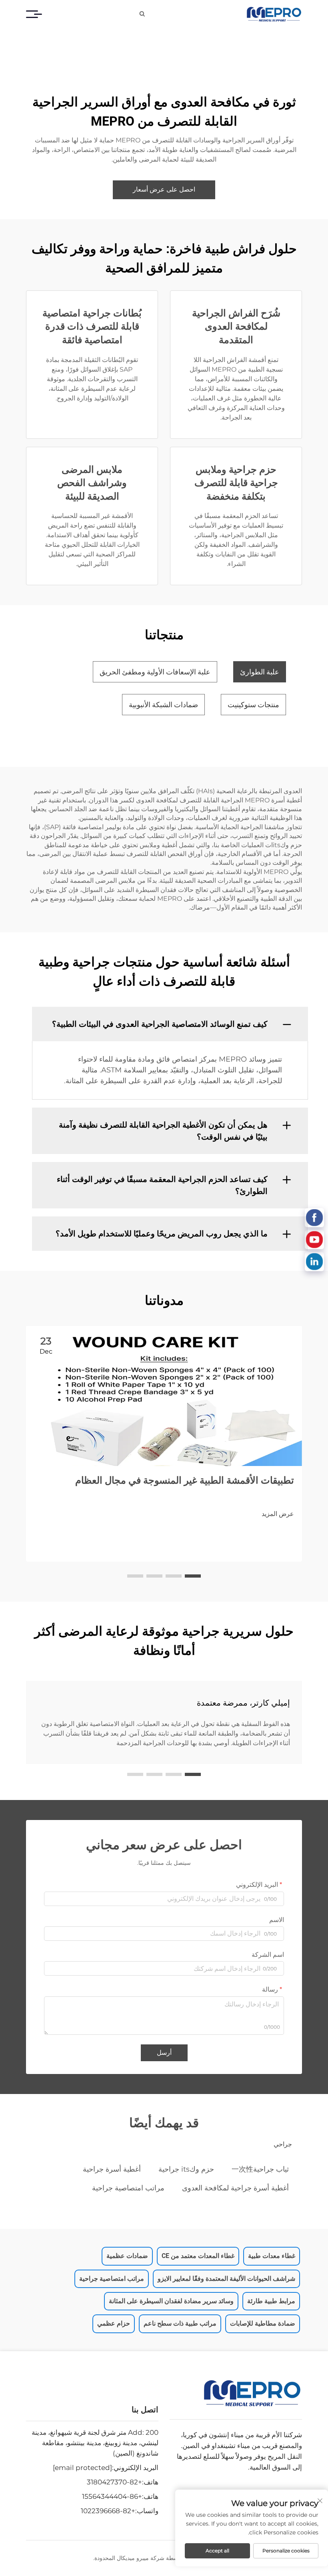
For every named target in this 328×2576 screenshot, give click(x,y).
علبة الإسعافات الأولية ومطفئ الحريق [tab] (155, 672)
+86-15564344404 (112, 2496)
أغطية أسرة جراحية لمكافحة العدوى (235, 2188)
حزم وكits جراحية (186, 2169)
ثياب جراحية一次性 (260, 2169)
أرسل (164, 2053)
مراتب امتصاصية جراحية (128, 2188)
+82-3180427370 (114, 2482)
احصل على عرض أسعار (164, 189)
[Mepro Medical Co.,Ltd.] (274, 14)
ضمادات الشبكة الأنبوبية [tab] (163, 705)
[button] (193, 1576)
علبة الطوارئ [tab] (260, 672)
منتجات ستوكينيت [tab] (253, 705)
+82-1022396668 (108, 2511)
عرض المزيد (278, 1514)
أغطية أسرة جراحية (112, 2169)
